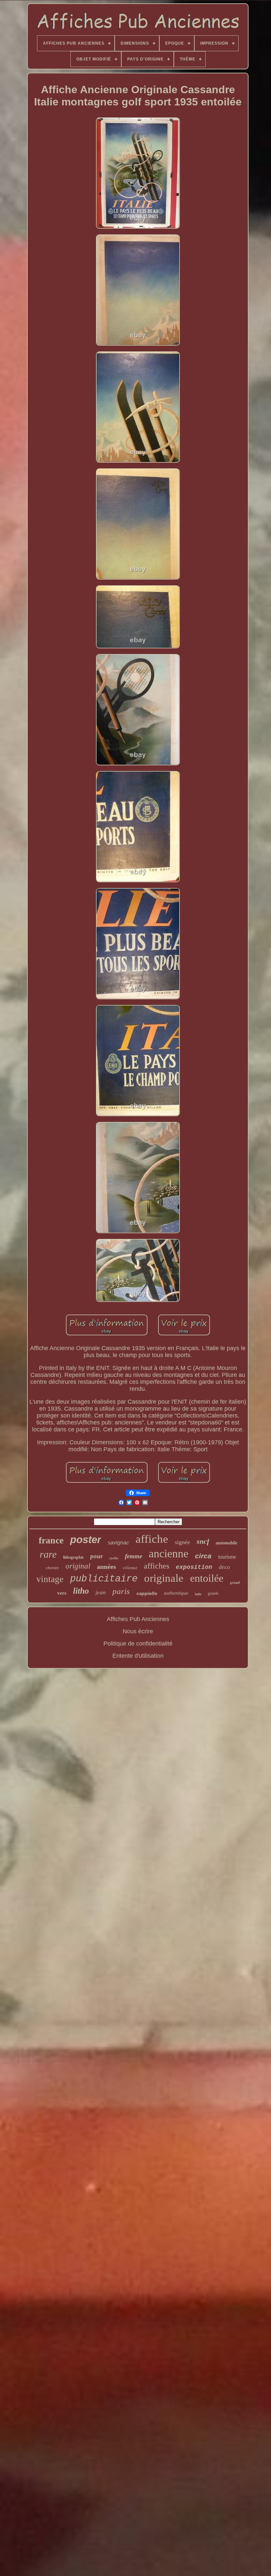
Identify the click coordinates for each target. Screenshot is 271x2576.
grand (235, 1582)
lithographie (73, 1557)
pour (97, 1556)
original (78, 1566)
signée (182, 1542)
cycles (114, 1558)
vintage (50, 1579)
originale (164, 1578)
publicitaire (104, 1579)
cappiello (147, 1593)
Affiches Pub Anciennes (138, 1619)
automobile (227, 1543)
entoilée (207, 1578)
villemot (130, 1568)
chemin (52, 1568)
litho (81, 1591)
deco (224, 1567)
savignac (118, 1543)
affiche (152, 1539)
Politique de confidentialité (138, 1644)
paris (121, 1591)
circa (203, 1556)
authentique (176, 1593)
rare (48, 1554)
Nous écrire (138, 1631)
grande (213, 1593)
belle (198, 1594)
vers (62, 1593)
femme (134, 1556)
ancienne (169, 1553)
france (51, 1540)
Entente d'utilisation (138, 1656)
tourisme (227, 1557)
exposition (194, 1567)
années (106, 1567)
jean (101, 1592)
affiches (156, 1566)
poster (86, 1540)
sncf (203, 1541)
